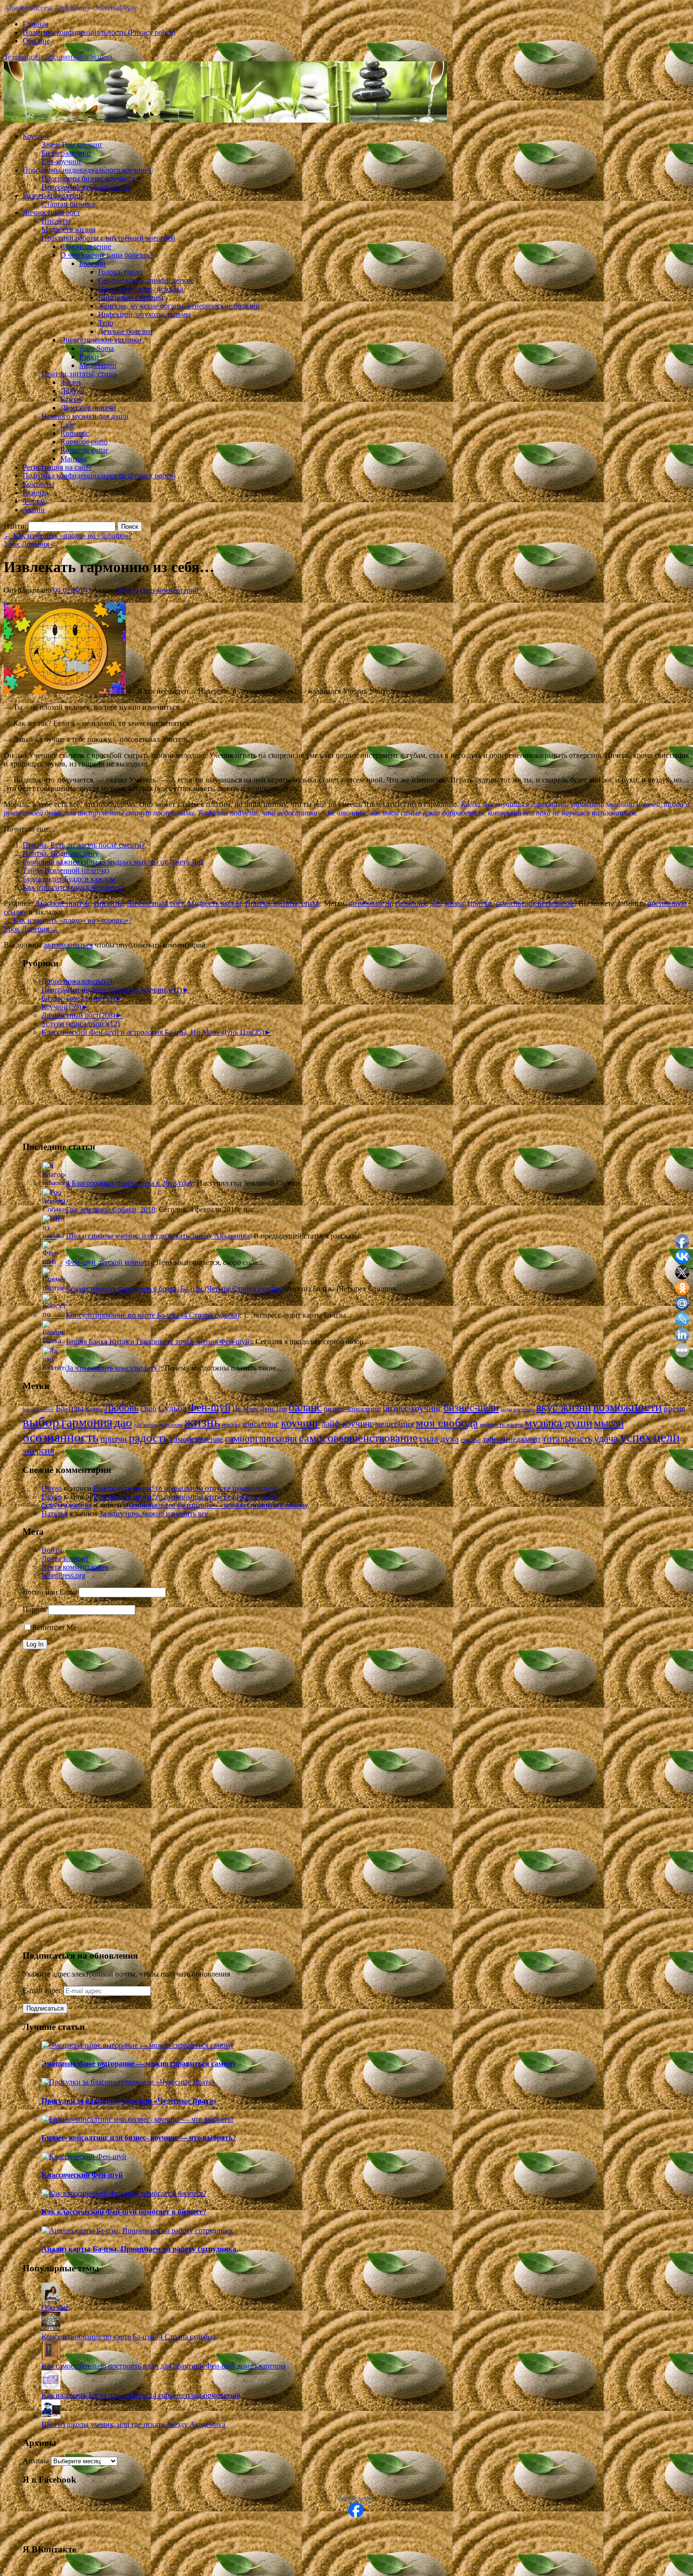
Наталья (54, 1514)
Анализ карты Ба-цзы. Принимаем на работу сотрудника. (140, 2249)
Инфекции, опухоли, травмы (144, 314)
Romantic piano (84, 442)
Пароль (34, 1609)
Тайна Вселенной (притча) (66, 870)
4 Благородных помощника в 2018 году (130, 1183)
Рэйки (89, 357)
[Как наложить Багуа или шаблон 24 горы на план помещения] (51, 2387)
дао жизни (146, 1425)
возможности (370, 903)
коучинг (300, 1423)
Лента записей (65, 1558)
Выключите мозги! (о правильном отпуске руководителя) (186, 1488)
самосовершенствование (535, 903)
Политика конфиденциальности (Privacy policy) (99, 32)
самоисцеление (197, 1439)
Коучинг (36, 136)
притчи (480, 903)
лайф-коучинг (347, 1424)
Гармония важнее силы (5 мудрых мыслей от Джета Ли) (113, 862)
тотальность (567, 1438)
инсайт (231, 1425)
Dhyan (127, 590)
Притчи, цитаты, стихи (79, 374)
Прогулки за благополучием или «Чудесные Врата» (129, 2101)
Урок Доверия (31, 544)
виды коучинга (517, 1409)
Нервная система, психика (141, 289)
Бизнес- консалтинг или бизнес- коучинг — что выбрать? (139, 2138)
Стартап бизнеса (68, 204)
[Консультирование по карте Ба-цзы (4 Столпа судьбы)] (51, 2328)
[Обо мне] (51, 2299)
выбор (41, 1422)
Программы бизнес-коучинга (88, 179)
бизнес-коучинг (412, 1408)
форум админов (67, 1505)
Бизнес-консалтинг (53, 195)
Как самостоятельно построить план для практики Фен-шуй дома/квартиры (164, 2366)
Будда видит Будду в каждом (69, 879)
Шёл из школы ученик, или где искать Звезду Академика (158, 1236)
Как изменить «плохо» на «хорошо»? (68, 536)
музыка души (558, 1423)
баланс (305, 1407)
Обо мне (36, 41)
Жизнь (71, 382)
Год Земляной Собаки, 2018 (111, 1209)
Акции (34, 510)
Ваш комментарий (169, 590)
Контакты (38, 484)
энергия (38, 1450)
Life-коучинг (62, 162)
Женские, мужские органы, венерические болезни (179, 306)
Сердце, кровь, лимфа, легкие (146, 280)
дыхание (171, 1425)
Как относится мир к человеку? (73, 887)
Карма (94, 1409)
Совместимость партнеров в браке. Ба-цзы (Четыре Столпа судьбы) (174, 1289)
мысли (609, 1423)
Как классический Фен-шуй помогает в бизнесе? (124, 2212)
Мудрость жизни (68, 229)
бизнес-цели (471, 1408)
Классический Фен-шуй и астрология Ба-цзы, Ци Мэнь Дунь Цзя (153, 1032)
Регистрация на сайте (57, 467)
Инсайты (56, 221)
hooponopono (38, 1409)
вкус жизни (564, 1407)
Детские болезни (125, 331)
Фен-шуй (209, 1408)
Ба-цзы (70, 1408)
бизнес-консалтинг (352, 1409)
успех (636, 1437)
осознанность (61, 1437)
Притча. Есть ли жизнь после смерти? (84, 845)
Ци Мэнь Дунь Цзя (260, 1409)
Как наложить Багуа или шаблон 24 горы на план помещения (141, 2395)
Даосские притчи (88, 408)
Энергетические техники (101, 340)
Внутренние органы (131, 297)
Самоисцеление (86, 246)
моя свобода (447, 1422)
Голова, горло (120, 272)
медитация (395, 1424)
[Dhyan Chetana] (356, 2515)
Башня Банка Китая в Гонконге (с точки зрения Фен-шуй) (159, 1342)
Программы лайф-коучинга (85, 187)
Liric (67, 425)
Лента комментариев (75, 1567)
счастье (471, 1440)
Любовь (73, 391)
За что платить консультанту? (113, 1368)
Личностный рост (51, 212)
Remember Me (54, 1627)
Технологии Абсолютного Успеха (58, 57)
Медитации (98, 365)
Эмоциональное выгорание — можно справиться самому (216, 1505)
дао (435, 903)
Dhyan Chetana (356, 2499)
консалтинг (261, 1424)
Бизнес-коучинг (67, 153)
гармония (411, 903)
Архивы (36, 2461)
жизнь (454, 903)
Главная (35, 24)
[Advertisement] (70, 1084)
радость (148, 1438)
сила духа (439, 1438)
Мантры (74, 459)
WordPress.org (63, 1575)
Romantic (75, 433)
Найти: (15, 526)
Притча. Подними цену (61, 853)
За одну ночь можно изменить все (154, 1514)
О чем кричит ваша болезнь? (107, 255)
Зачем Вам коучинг (72, 145)
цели (667, 1437)
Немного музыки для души (85, 416)
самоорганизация (261, 1438)
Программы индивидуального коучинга (87, 170)
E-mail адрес (43, 1990)
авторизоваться (68, 945)
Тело (106, 323)
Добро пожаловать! (77, 981)
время (674, 1408)
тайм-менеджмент (512, 1439)
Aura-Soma (96, 348)
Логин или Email (50, 1592)
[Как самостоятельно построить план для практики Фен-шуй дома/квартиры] (51, 2357)
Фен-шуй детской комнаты (109, 1262)
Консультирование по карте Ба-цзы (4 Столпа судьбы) (153, 1315)
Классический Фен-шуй (82, 2175)
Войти (52, 1550)
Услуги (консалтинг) (81, 1024)
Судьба (172, 1408)
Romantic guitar (84, 450)
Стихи (71, 399)
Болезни (92, 263)
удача (606, 1438)
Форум (34, 501)
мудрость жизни (501, 1425)
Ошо (148, 1408)
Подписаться (45, 2008)
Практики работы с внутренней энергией (108, 238)
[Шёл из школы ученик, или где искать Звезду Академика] (51, 2416)
